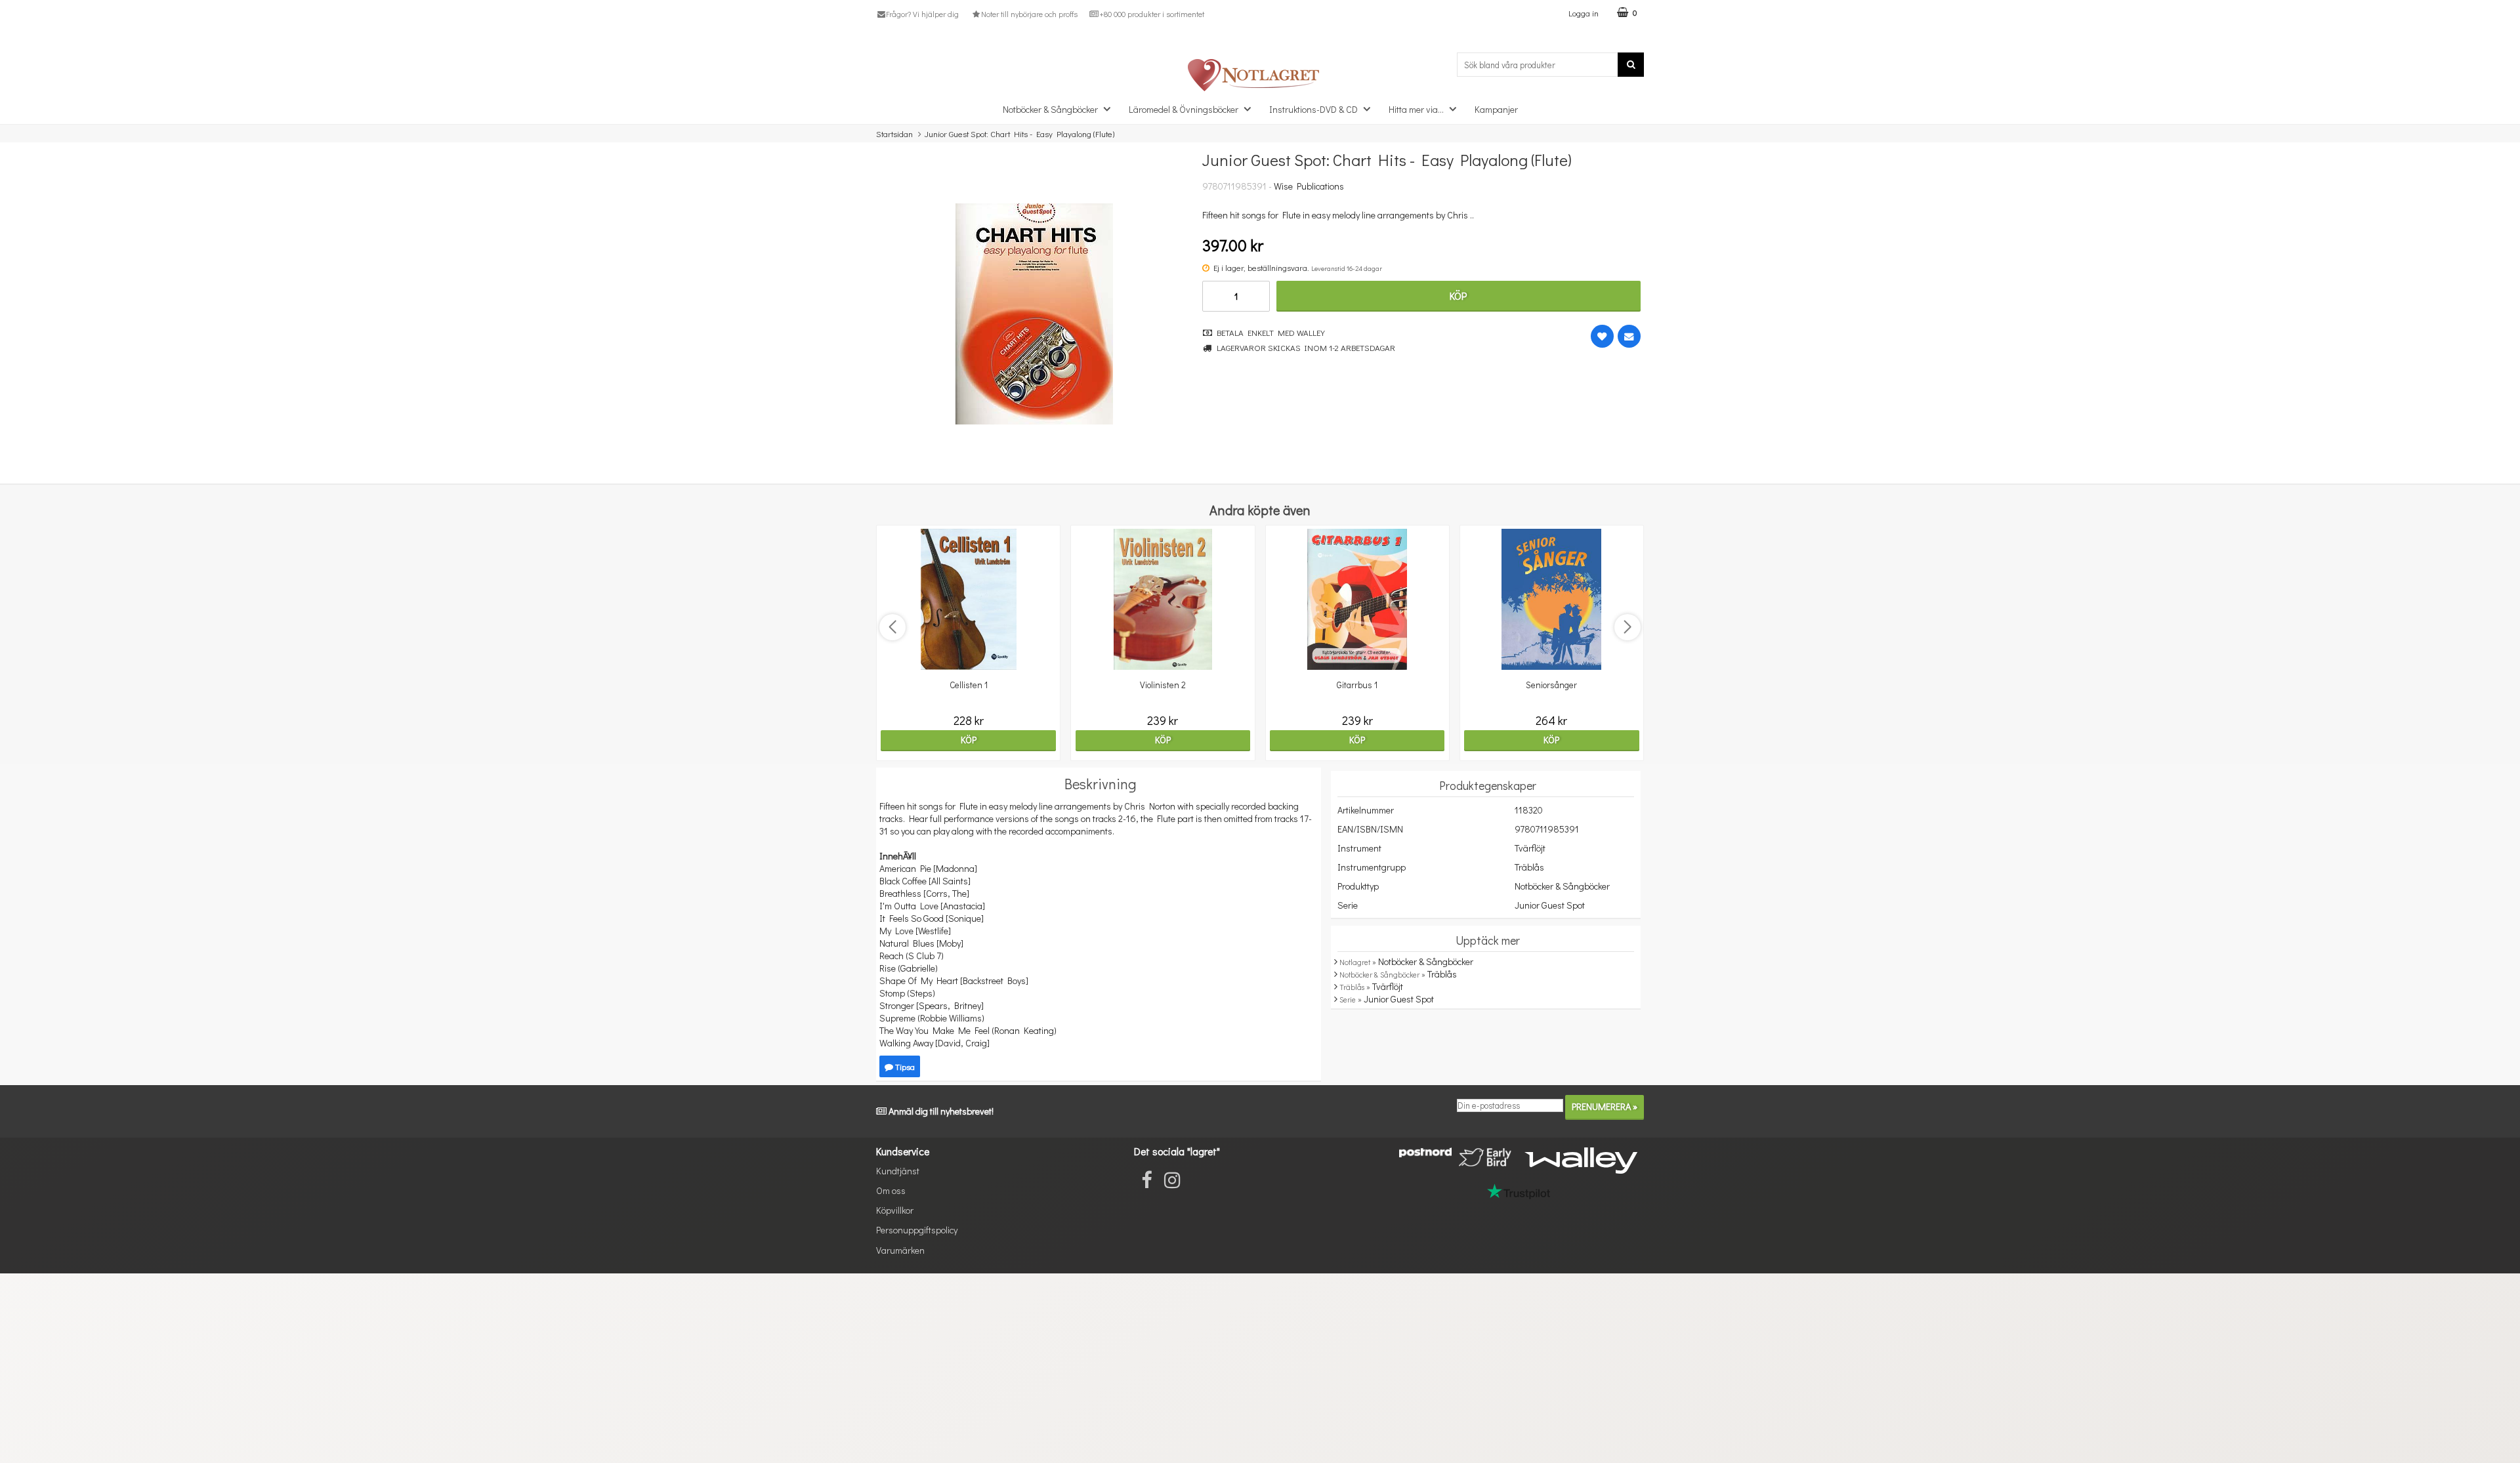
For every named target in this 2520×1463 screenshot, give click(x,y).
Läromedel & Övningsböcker (1184, 109)
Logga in (1584, 13)
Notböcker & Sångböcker (1050, 109)
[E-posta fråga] (1629, 336)
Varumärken (900, 1250)
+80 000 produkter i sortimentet (1152, 14)
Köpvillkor (895, 1210)
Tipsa (904, 1066)
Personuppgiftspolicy (917, 1230)
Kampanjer (1496, 109)
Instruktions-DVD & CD (1313, 109)
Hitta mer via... (1416, 109)
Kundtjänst (898, 1171)
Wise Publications (1309, 186)
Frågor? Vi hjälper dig (922, 14)
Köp (1458, 296)
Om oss (891, 1190)
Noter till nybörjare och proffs (1029, 14)
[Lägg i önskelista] (1602, 336)
